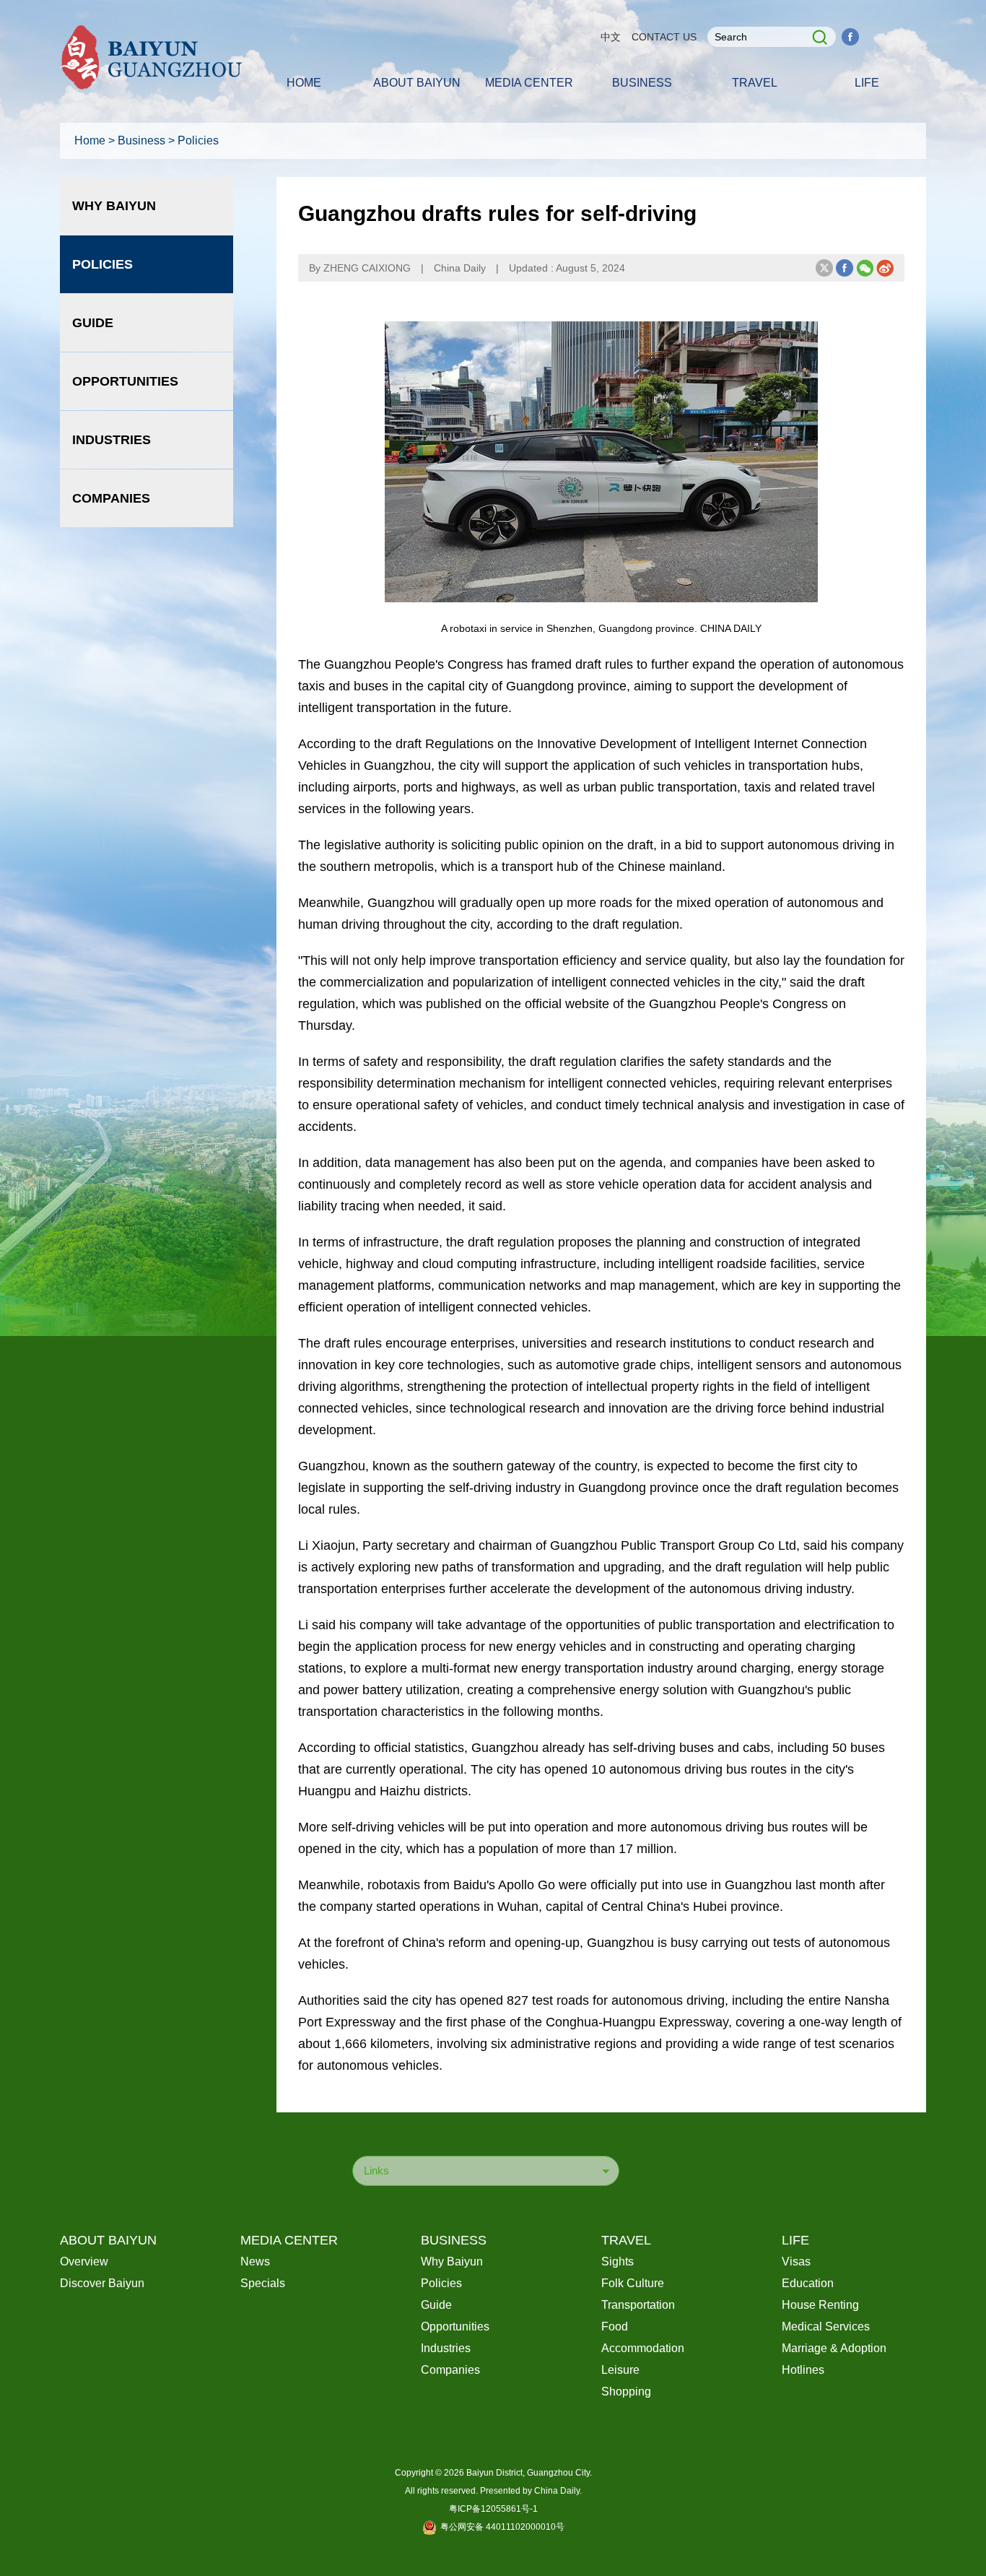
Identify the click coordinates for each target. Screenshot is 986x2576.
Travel (626, 2240)
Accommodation (643, 2348)
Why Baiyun (114, 206)
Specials (263, 2283)
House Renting (820, 2305)
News (255, 2261)
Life (795, 2240)
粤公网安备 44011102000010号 (502, 2527)
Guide (93, 323)
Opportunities (125, 381)
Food (615, 2326)
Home (90, 140)
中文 (611, 37)
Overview (84, 2261)
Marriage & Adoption (834, 2348)
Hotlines (803, 2370)
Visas (796, 2261)
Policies (198, 140)
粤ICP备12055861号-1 (493, 2509)
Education (808, 2283)
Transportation (638, 2305)
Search (817, 37)
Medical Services (826, 2326)
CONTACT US (664, 37)
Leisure (620, 2370)
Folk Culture (633, 2283)
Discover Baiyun (102, 2283)
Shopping (626, 2391)
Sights (618, 2261)
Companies (111, 498)
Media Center (289, 2240)
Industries (112, 440)
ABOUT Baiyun (108, 2240)
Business (141, 140)
